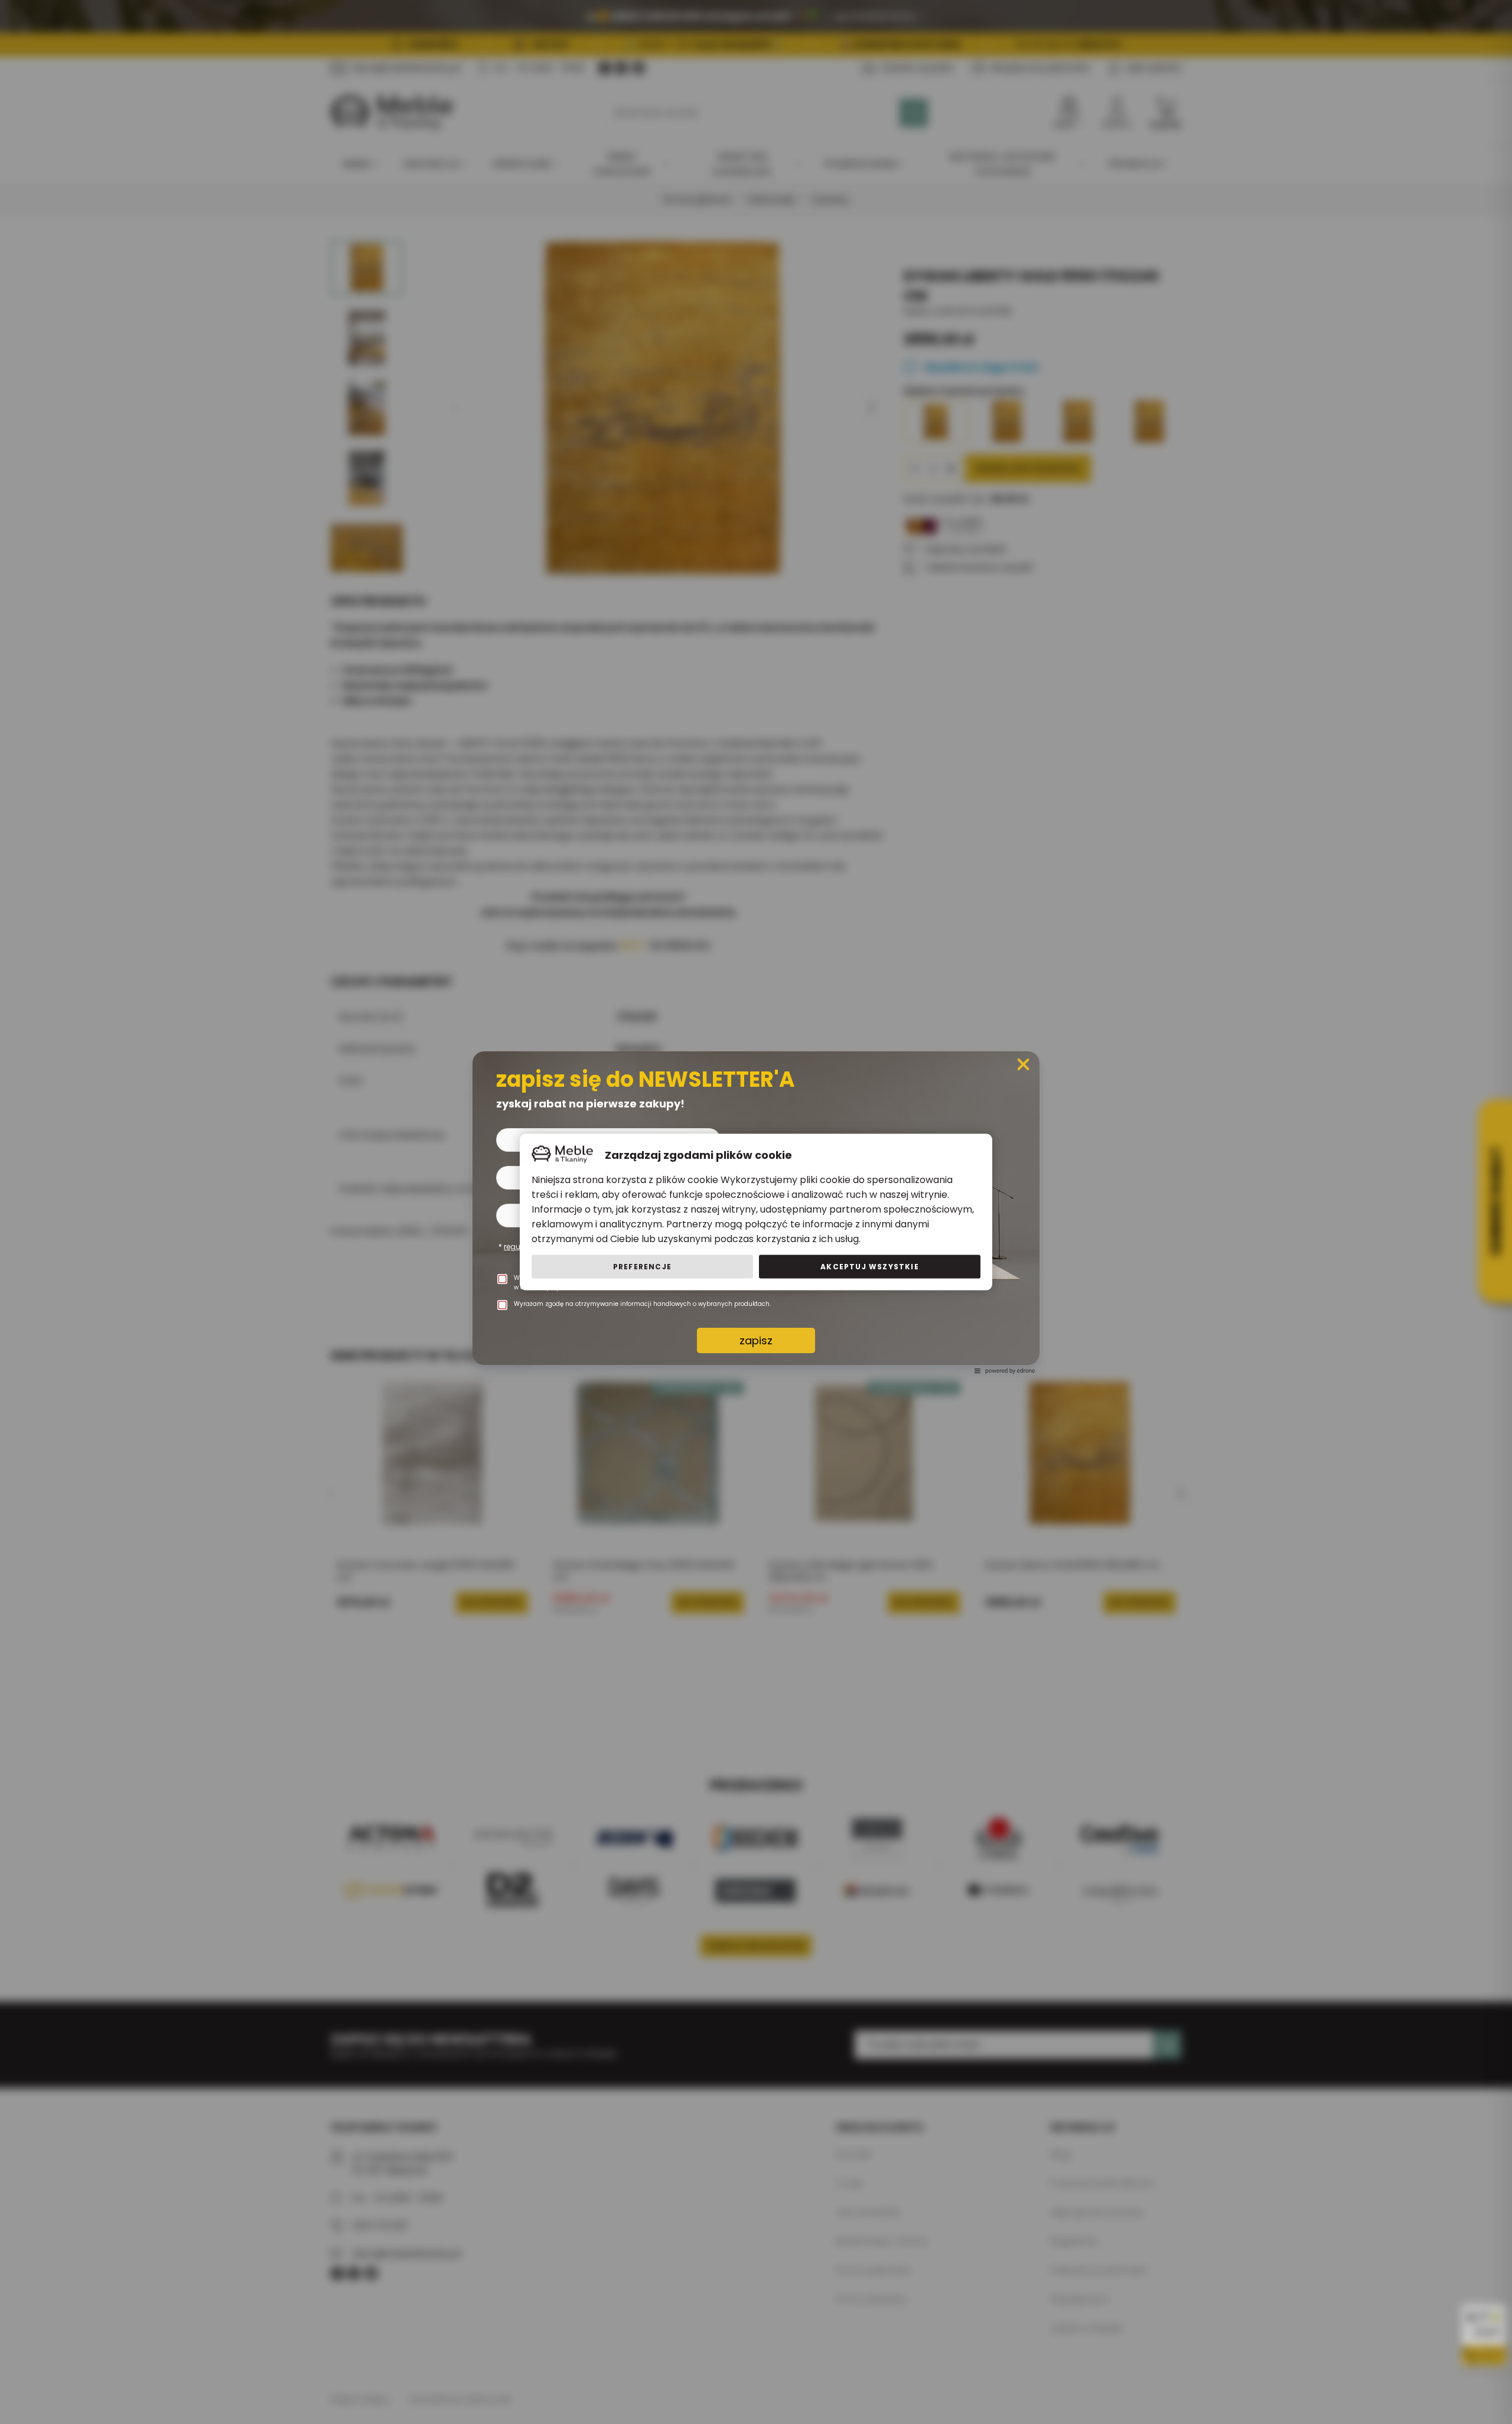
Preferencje (642, 1267)
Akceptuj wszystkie (870, 1267)
